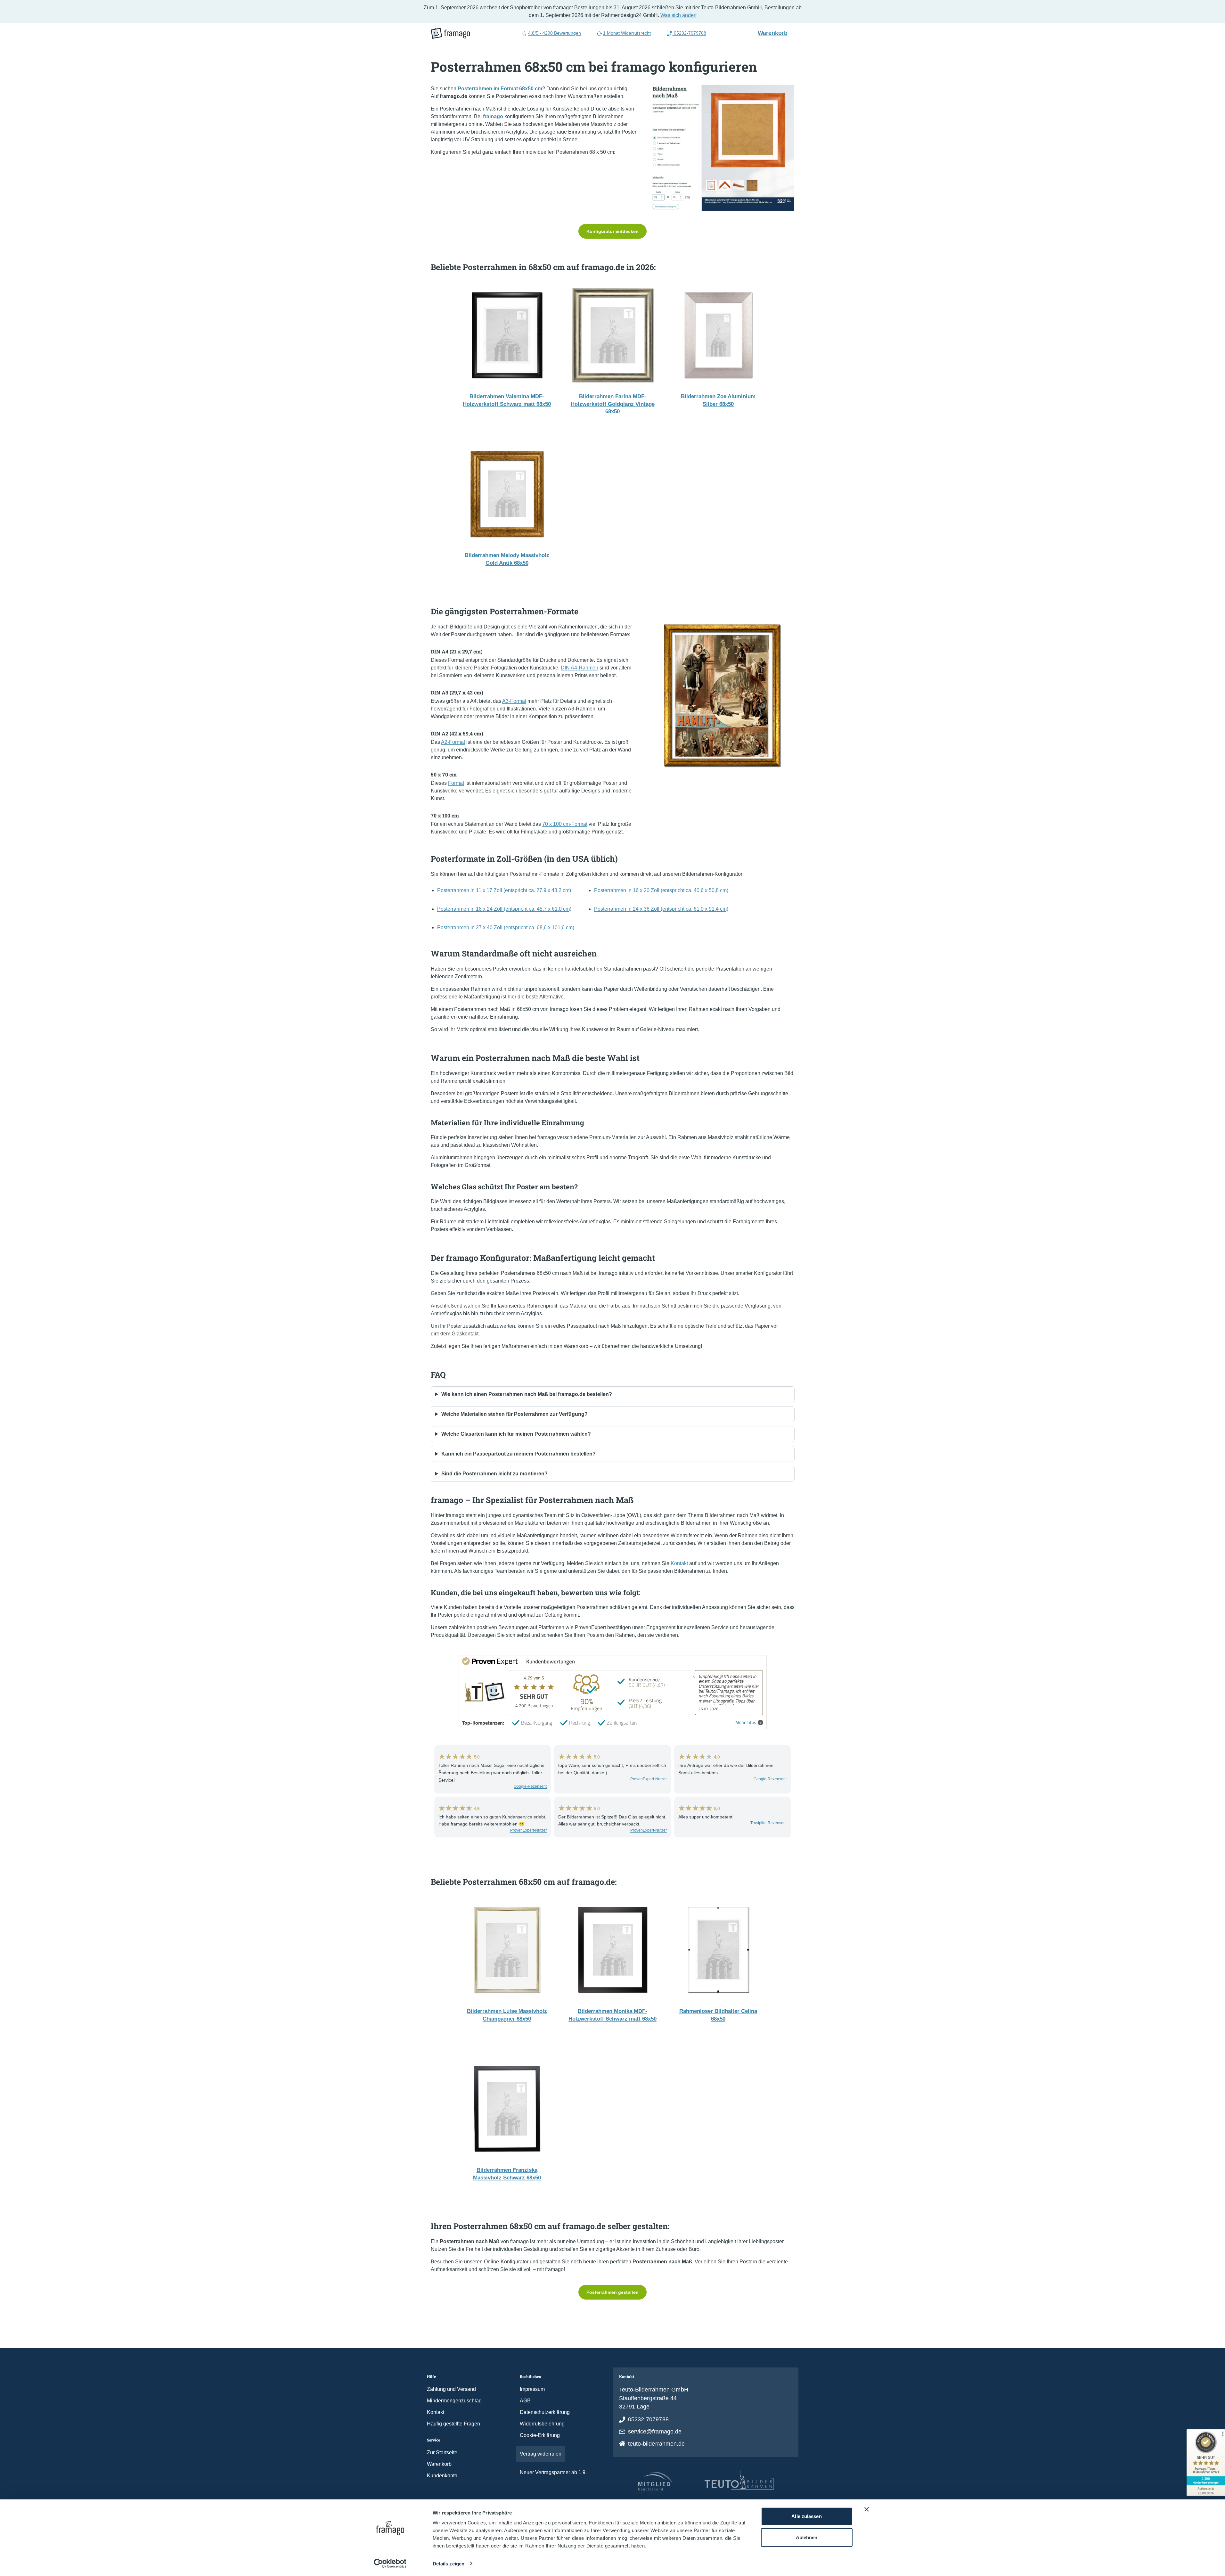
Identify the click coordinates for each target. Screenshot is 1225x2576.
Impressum (532, 2389)
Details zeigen (449, 2564)
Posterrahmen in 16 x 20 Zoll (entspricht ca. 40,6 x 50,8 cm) (661, 890)
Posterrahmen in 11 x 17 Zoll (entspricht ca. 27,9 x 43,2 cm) (504, 890)
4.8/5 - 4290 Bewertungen (555, 33)
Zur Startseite (442, 2453)
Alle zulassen (806, 2516)
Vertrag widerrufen (541, 2454)
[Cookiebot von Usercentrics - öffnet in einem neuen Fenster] (390, 2564)
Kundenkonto (442, 2476)
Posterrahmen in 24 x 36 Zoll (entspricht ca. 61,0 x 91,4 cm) (661, 909)
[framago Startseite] (450, 33)
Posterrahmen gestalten (612, 2292)
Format (456, 783)
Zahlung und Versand (451, 2389)
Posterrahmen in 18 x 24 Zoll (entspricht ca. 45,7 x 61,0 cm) (504, 909)
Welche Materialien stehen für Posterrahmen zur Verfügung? (514, 1414)
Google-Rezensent (530, 1786)
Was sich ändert (678, 15)
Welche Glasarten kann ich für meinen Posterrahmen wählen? (516, 1434)
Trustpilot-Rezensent (768, 1823)
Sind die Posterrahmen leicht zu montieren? (494, 1474)
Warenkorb (775, 33)
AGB (525, 2401)
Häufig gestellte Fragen (453, 2424)
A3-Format (514, 701)
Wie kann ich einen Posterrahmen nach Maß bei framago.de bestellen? (527, 1394)
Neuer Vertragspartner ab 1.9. (553, 2472)
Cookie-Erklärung (540, 2435)
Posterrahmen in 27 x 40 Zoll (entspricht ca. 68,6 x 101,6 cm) (506, 927)
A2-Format (453, 742)
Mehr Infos (746, 1723)
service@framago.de (655, 2432)
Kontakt (679, 1563)
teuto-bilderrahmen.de (657, 2444)
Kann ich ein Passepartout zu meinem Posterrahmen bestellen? (519, 1454)
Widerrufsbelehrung (542, 2424)
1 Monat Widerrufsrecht (627, 33)
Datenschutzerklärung (545, 2412)
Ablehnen (807, 2537)
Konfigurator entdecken (612, 231)
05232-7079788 (689, 33)
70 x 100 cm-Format (565, 824)
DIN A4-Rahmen (580, 668)
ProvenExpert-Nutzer (649, 1779)
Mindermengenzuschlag (454, 2401)
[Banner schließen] (867, 2509)
